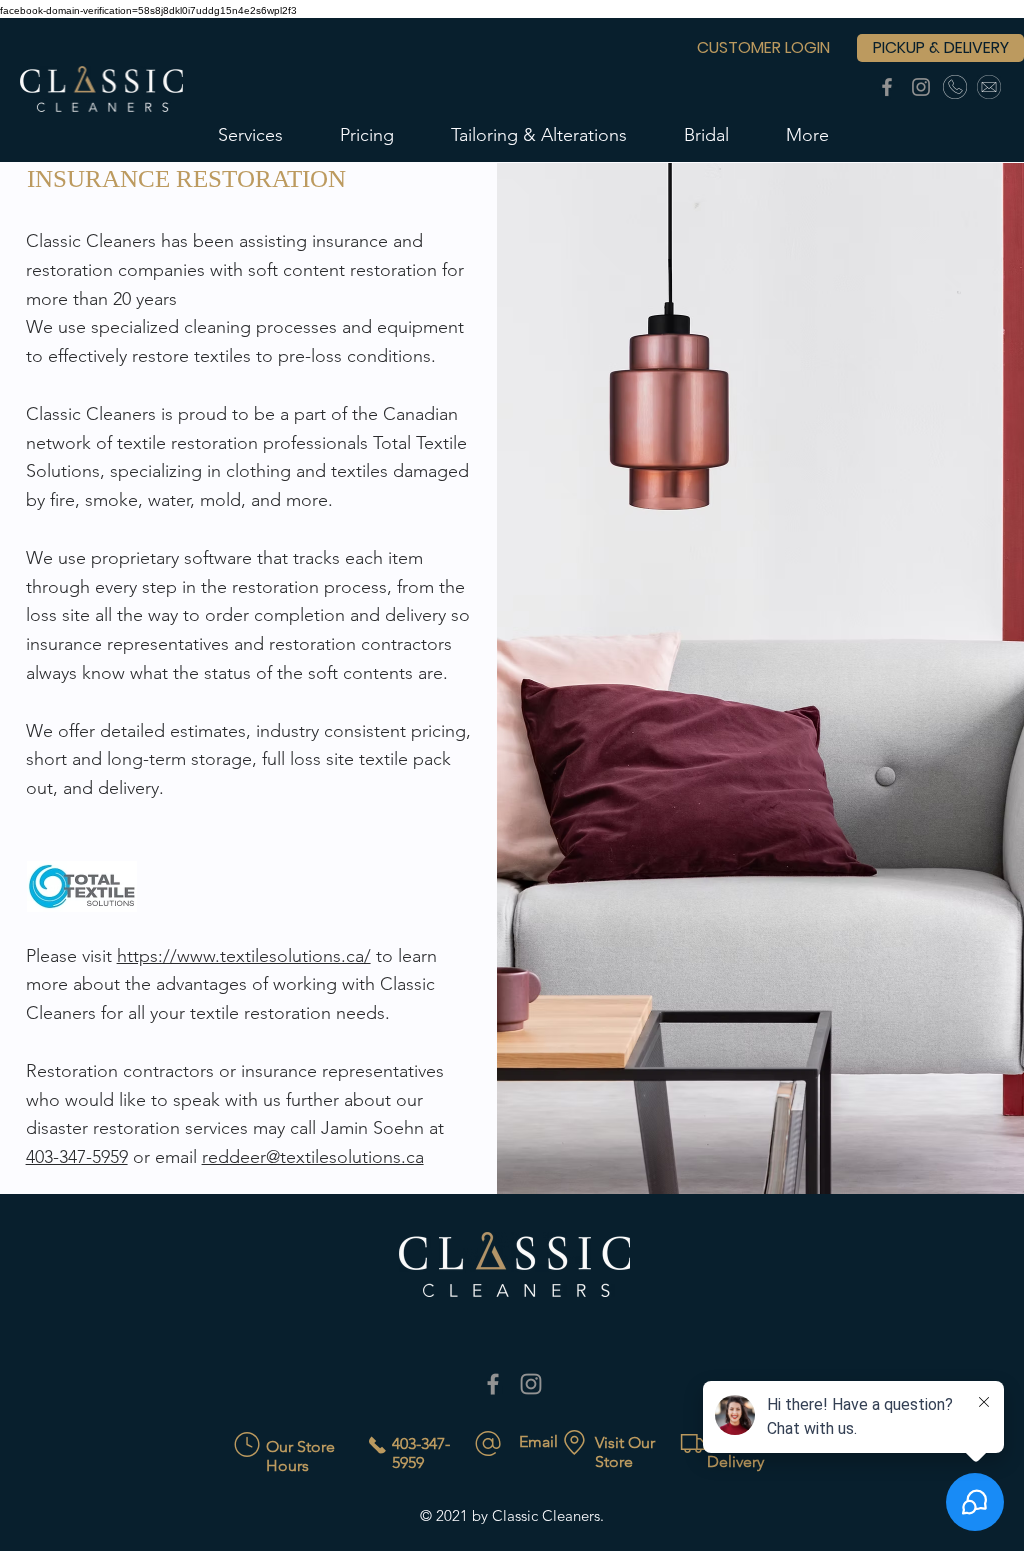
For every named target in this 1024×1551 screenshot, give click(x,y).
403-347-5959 (77, 1157)
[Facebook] (887, 87)
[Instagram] (921, 87)
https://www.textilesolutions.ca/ (244, 956)
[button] (251, 135)
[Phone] (955, 87)
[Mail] (989, 87)
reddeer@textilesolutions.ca (313, 1157)
